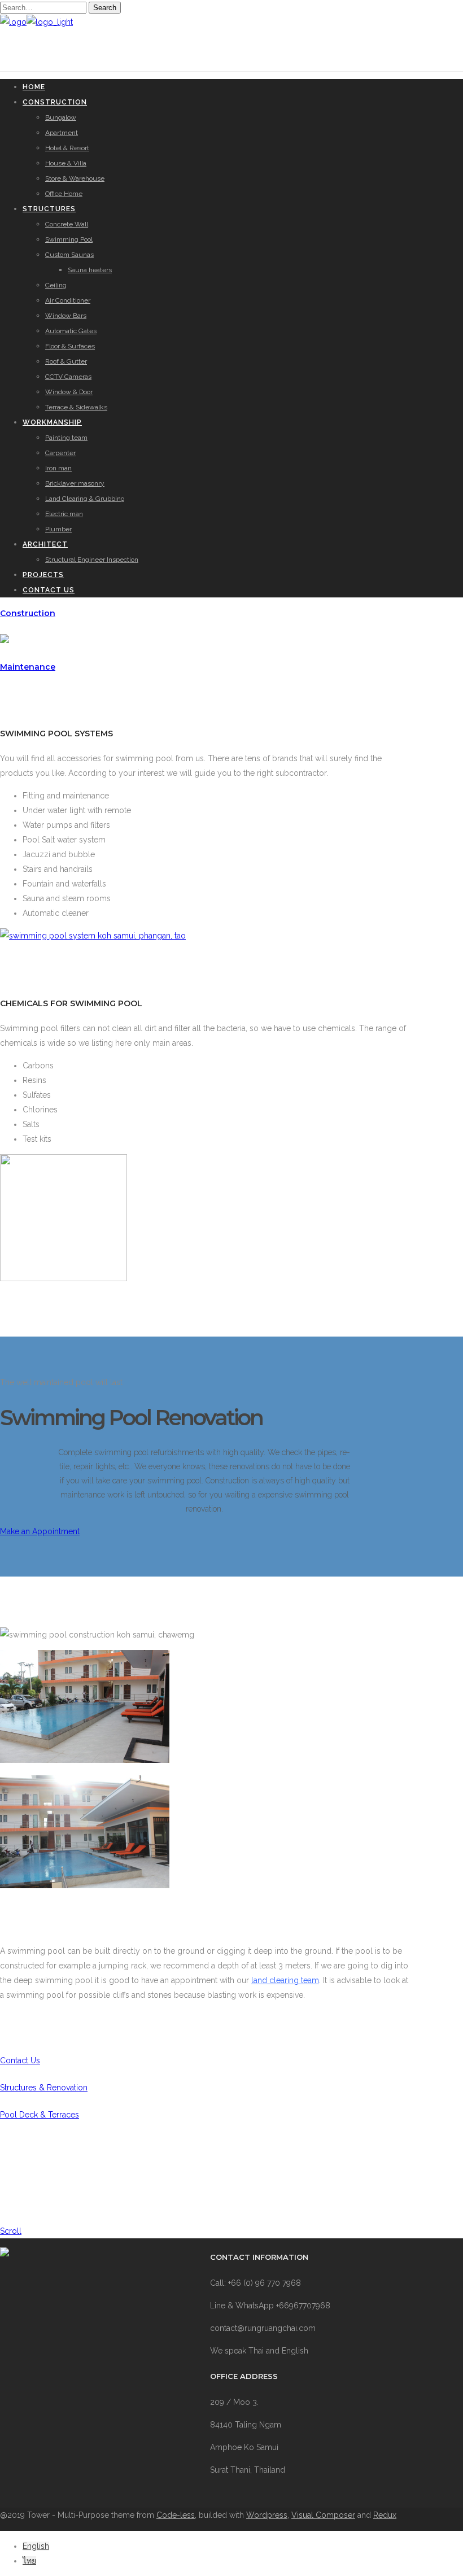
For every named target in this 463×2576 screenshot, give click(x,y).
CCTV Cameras (68, 377)
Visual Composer (323, 2515)
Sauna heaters (90, 270)
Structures (49, 209)
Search (105, 8)
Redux (385, 2515)
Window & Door (69, 392)
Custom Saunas (69, 255)
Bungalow (61, 117)
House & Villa (66, 163)
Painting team (66, 438)
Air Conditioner (68, 300)
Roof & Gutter (66, 361)
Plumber (58, 529)
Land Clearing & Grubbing (85, 499)
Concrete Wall (67, 224)
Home (34, 87)
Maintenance (28, 667)
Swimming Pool (69, 239)
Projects (43, 575)
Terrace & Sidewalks (76, 407)
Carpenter (60, 453)
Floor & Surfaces (70, 346)
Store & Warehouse (75, 178)
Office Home (64, 194)
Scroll (11, 2231)
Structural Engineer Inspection (92, 560)
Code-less (176, 2515)
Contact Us (49, 590)
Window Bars (66, 316)
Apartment (62, 133)
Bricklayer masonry (75, 483)
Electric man (64, 514)
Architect (45, 544)
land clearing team (285, 1980)
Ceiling (56, 285)
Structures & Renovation (44, 2088)
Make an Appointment (40, 1531)
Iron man (58, 468)
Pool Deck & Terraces (40, 2115)
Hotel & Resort (67, 148)
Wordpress (267, 2515)
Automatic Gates (71, 331)
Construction (55, 102)
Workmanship (52, 422)
